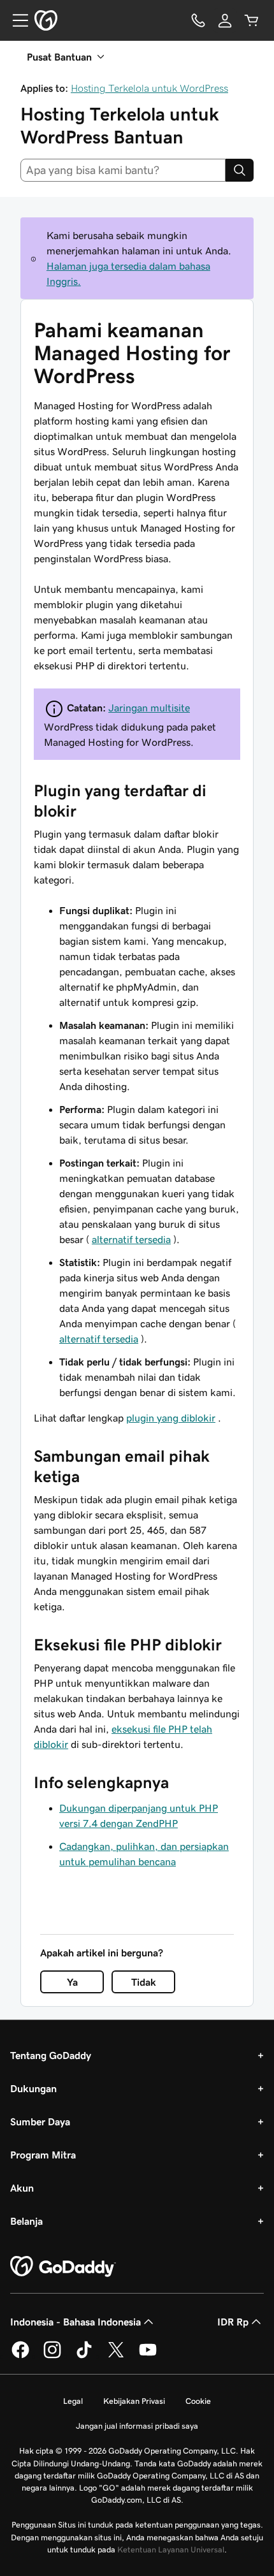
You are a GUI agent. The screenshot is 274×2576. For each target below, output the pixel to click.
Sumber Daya (40, 2121)
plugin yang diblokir (171, 1418)
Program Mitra (43, 2155)
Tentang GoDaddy (51, 2055)
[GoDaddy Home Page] (63, 2267)
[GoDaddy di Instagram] (52, 2356)
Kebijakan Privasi (134, 2401)
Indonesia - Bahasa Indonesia (76, 2322)
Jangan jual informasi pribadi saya (137, 2426)
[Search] (240, 170)
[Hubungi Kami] (198, 20)
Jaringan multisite (149, 708)
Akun (22, 2188)
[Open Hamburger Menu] (15, 20)
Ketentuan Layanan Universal (171, 2550)
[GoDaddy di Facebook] (20, 2356)
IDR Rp (233, 2322)
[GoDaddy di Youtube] (148, 2356)
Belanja (26, 2221)
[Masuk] (225, 20)
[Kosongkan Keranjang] (252, 20)
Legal (73, 2401)
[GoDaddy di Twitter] (116, 2356)
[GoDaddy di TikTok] (84, 2356)
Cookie (198, 2401)
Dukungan (33, 2088)
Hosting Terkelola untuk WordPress (149, 88)
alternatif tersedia (131, 1239)
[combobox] (123, 170)
